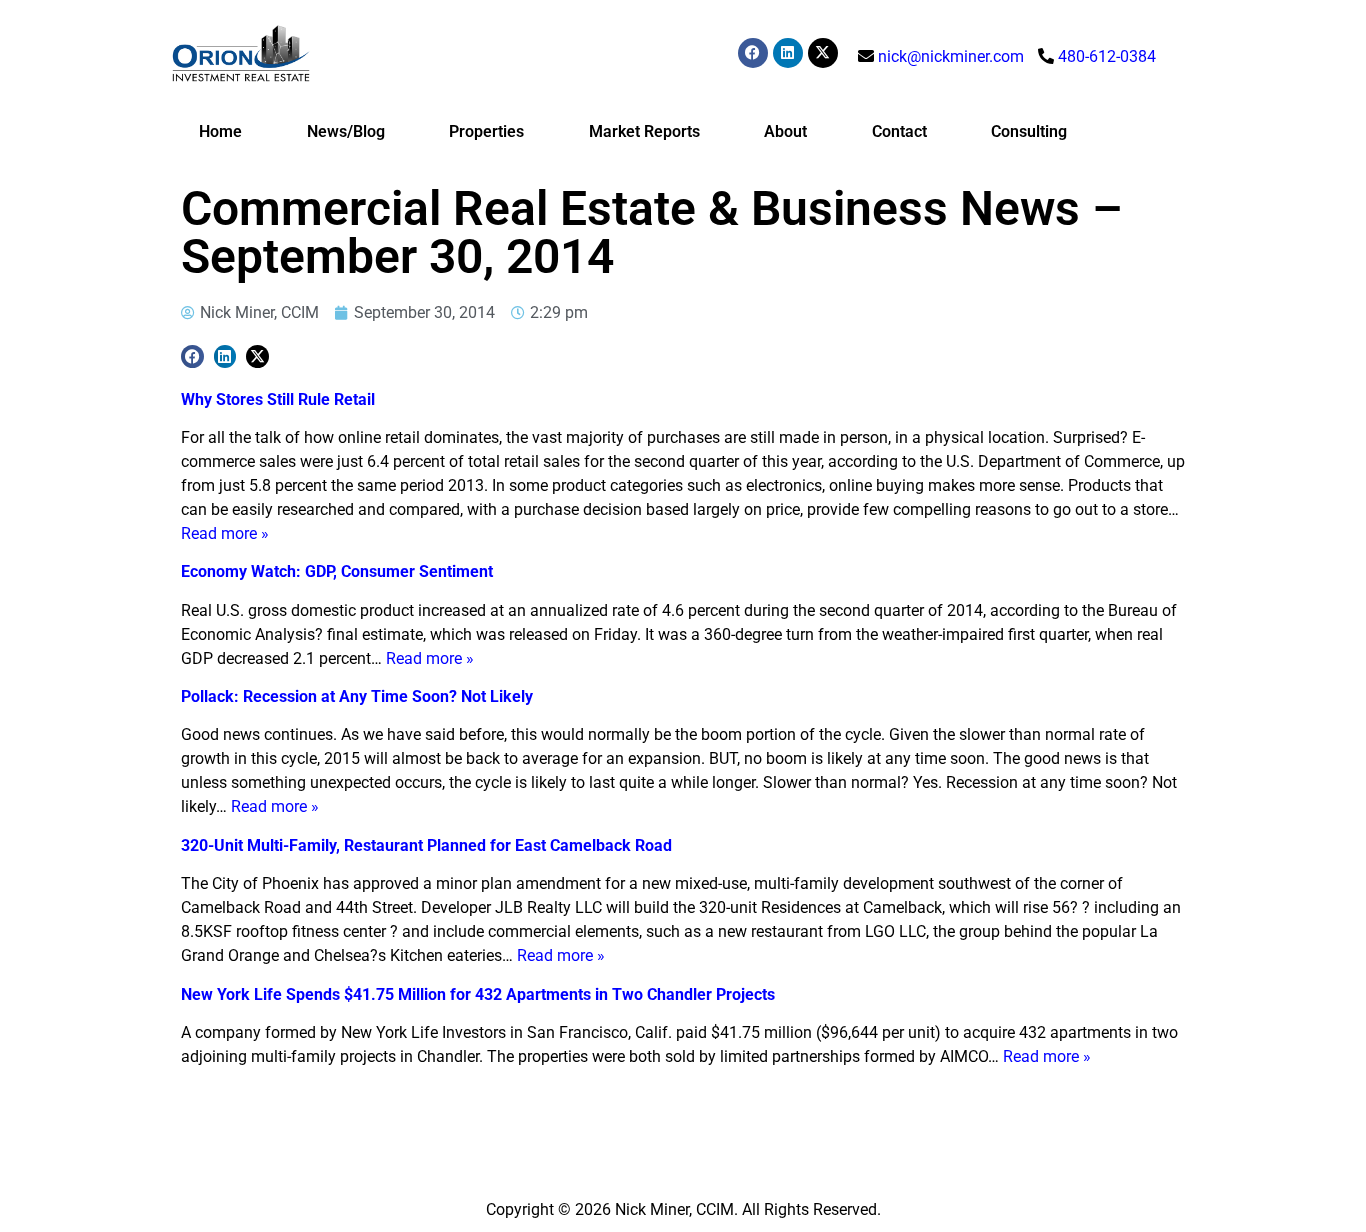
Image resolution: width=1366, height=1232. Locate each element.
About (785, 131)
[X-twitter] (823, 53)
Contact (899, 131)
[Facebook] (753, 53)
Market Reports (644, 131)
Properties (486, 131)
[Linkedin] (788, 53)
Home (220, 131)
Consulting (1029, 131)
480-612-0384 (1107, 56)
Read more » (225, 533)
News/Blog (346, 131)
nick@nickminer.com (951, 56)
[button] (192, 356)
